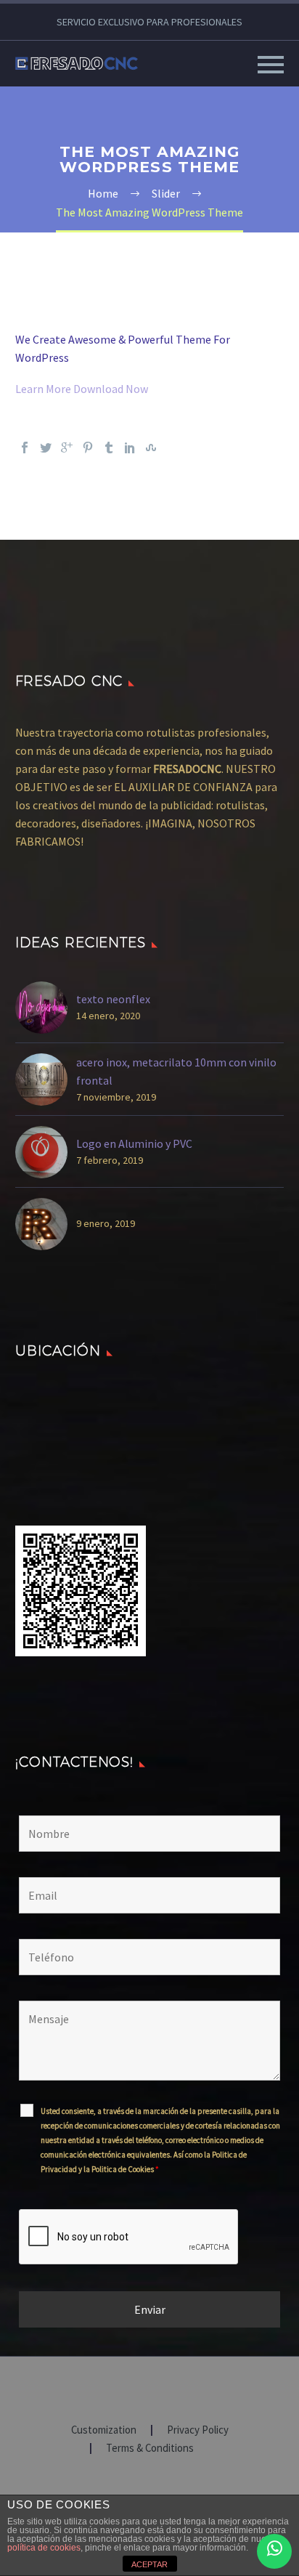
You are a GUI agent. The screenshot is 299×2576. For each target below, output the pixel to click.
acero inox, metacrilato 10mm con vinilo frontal (176, 1071)
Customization (104, 2430)
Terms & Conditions (150, 2449)
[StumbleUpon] (151, 447)
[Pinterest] (88, 447)
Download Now (111, 389)
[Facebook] (25, 447)
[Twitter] (46, 447)
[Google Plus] (67, 447)
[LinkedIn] (130, 447)
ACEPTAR (149, 2564)
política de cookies (44, 2548)
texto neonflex (113, 999)
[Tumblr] (109, 447)
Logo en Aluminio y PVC (134, 1143)
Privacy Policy (198, 2430)
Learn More (44, 389)
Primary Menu (271, 65)
